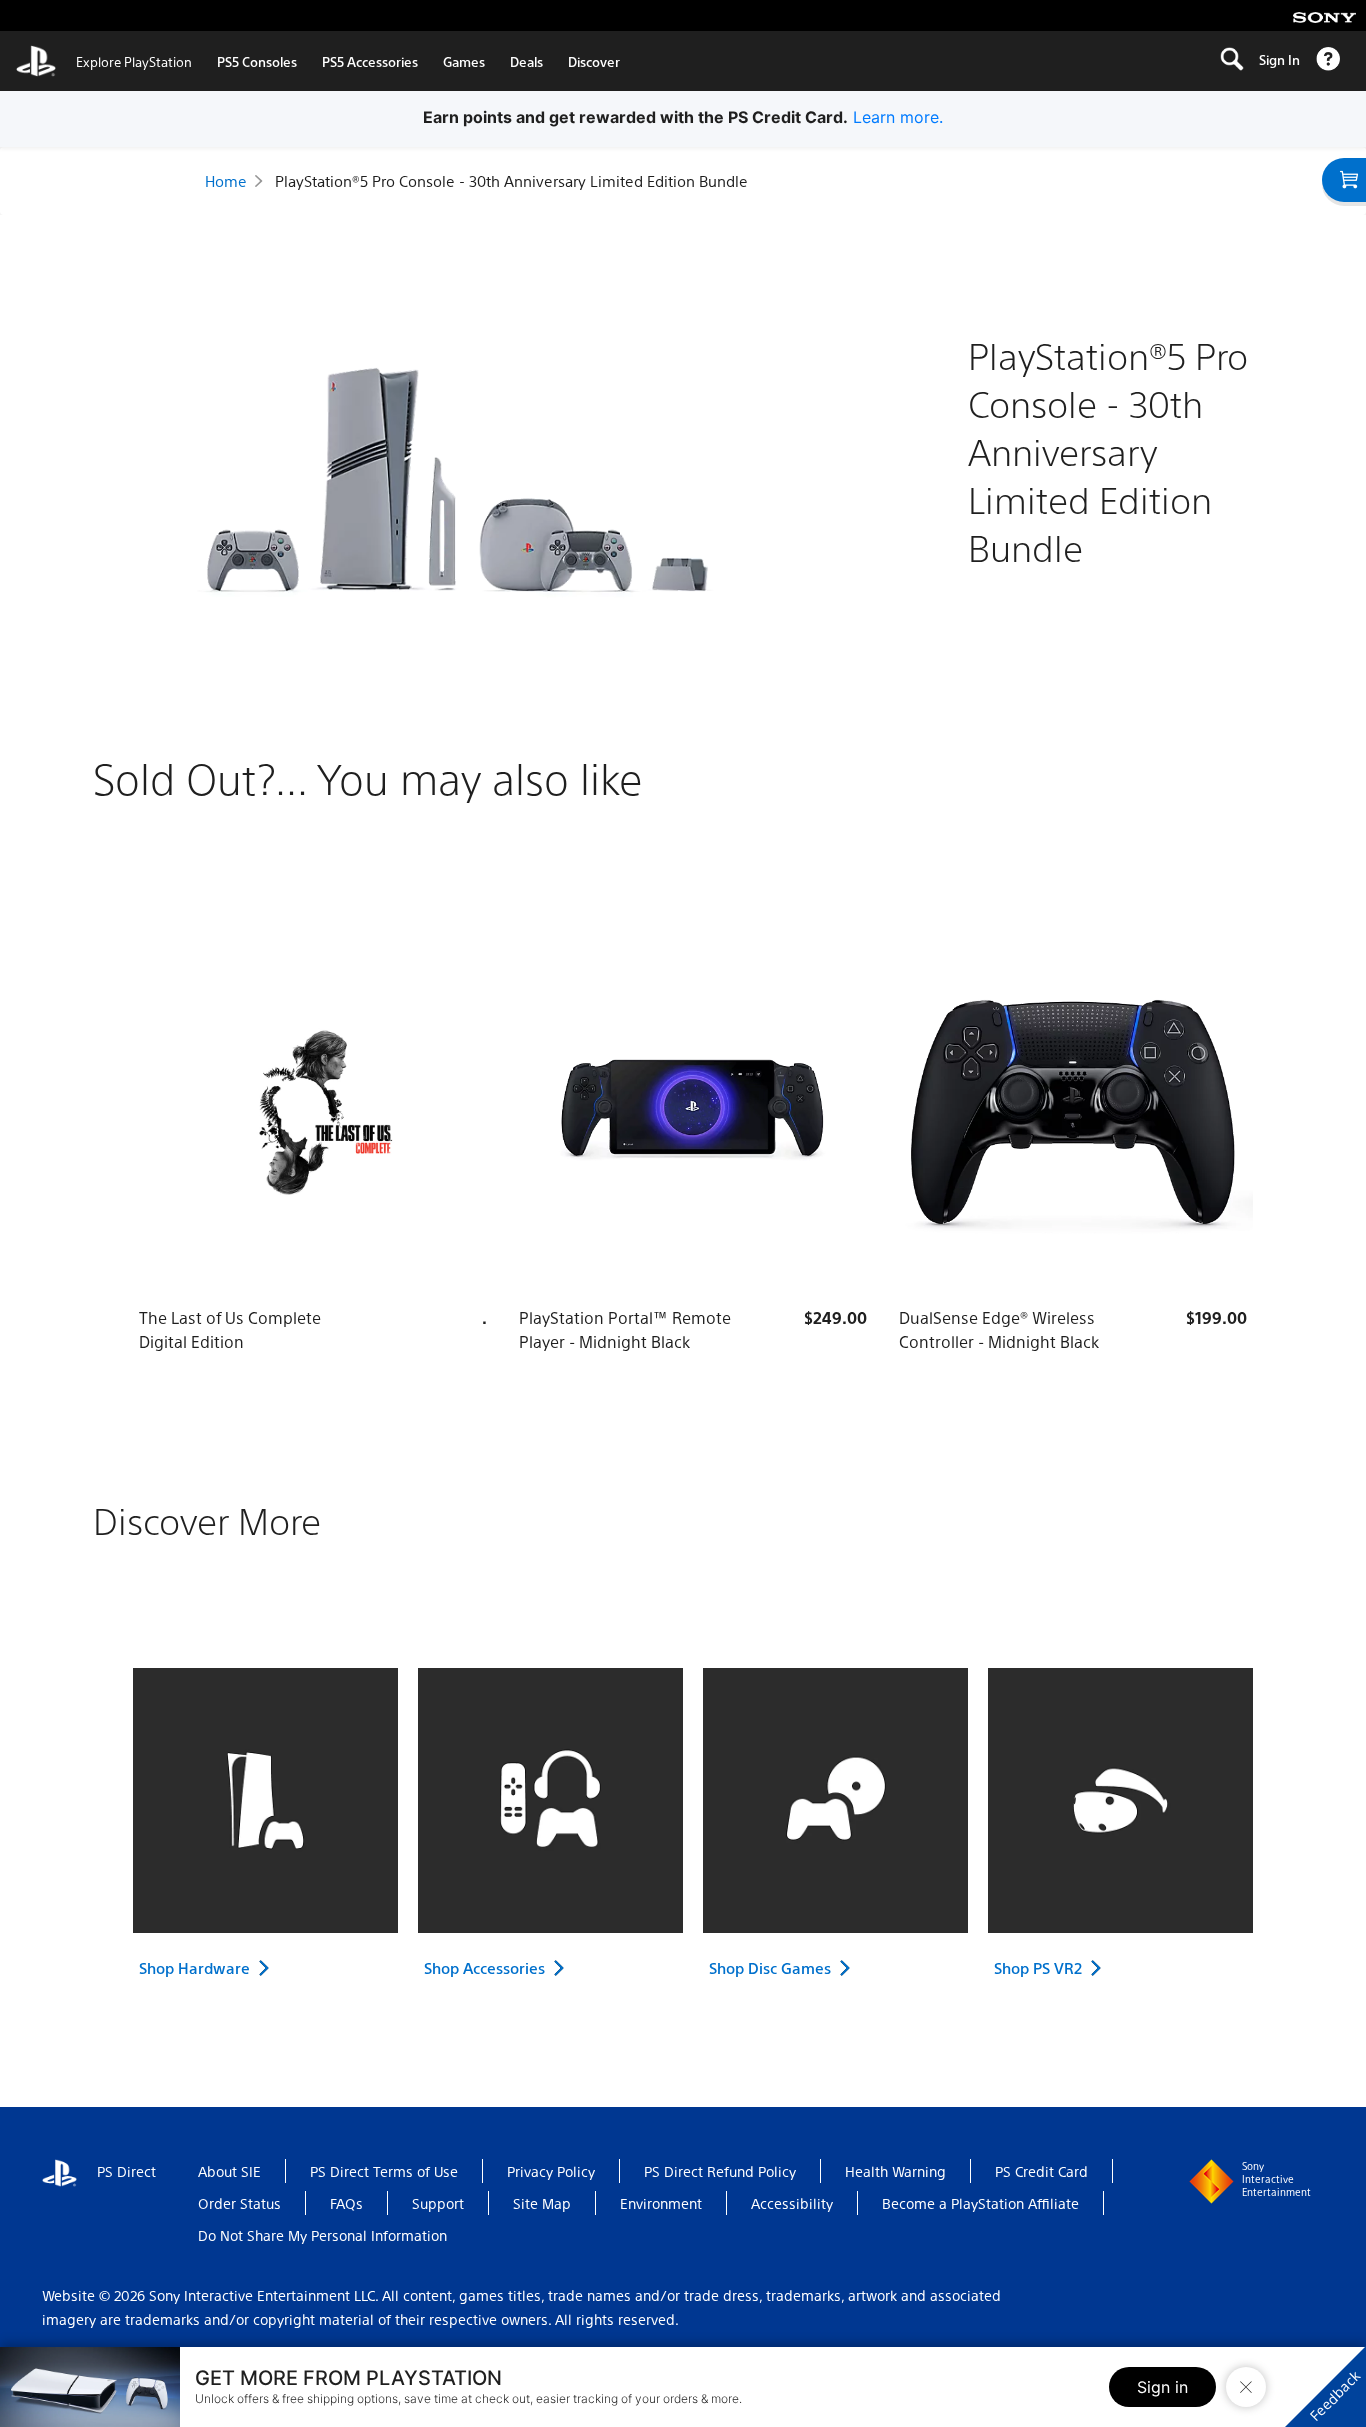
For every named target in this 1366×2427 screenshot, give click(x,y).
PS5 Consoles (257, 61)
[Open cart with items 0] (1344, 180)
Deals (526, 61)
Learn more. (898, 117)
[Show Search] (1231, 61)
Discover (594, 61)
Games (464, 61)
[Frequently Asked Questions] (1327, 61)
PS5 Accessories (370, 61)
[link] (104, 61)
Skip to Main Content (104, 16)
